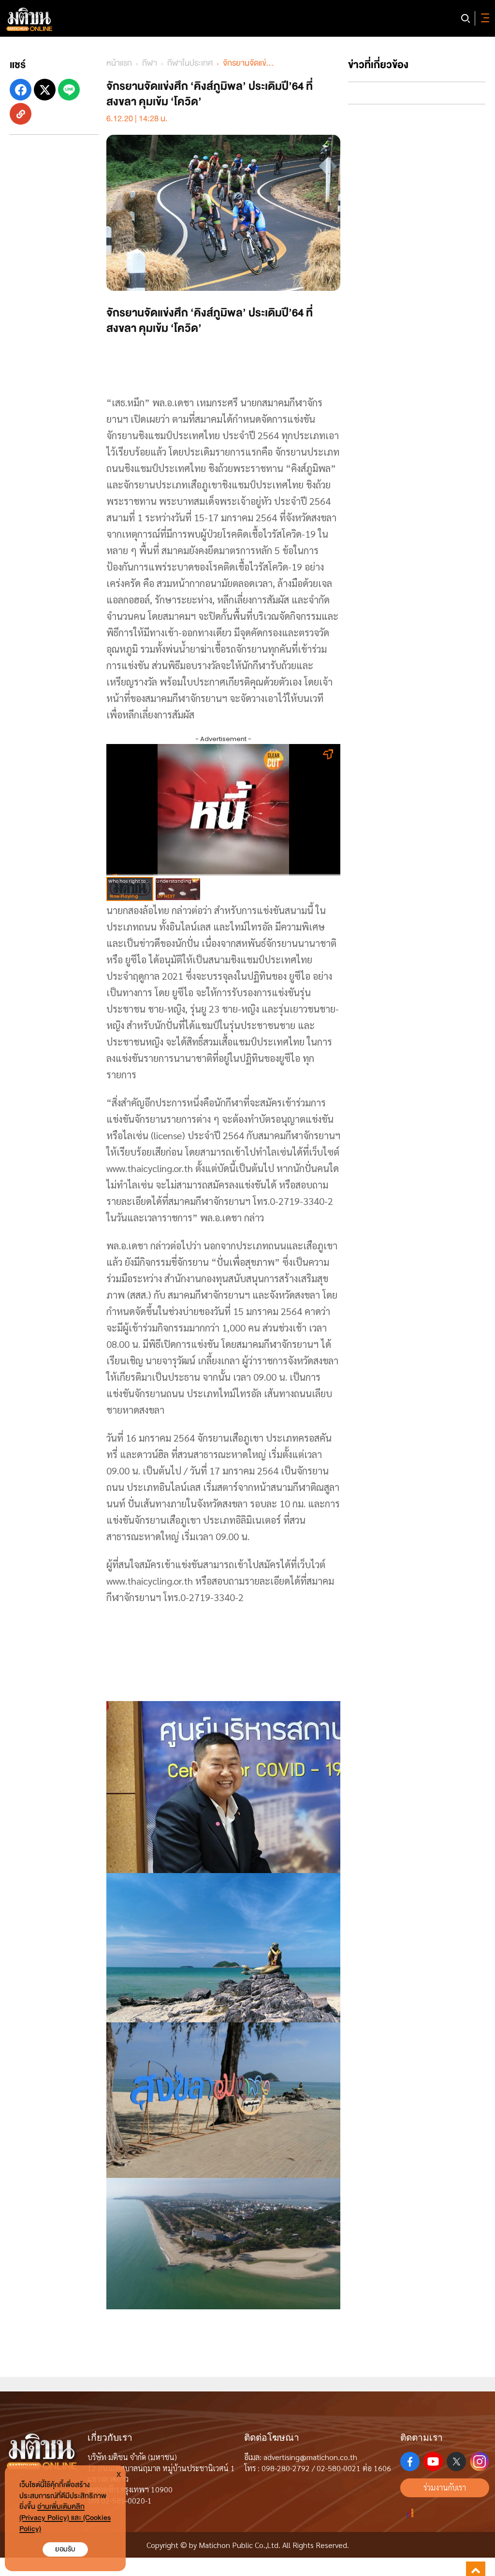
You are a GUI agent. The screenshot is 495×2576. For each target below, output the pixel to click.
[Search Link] (466, 18)
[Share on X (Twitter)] (45, 90)
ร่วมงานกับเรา (445, 2487)
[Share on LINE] (69, 90)
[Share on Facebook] (21, 90)
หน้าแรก (119, 63)
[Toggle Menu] (483, 18)
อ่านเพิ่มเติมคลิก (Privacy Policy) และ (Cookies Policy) (65, 2518)
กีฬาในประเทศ (190, 63)
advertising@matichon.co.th (310, 2457)
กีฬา (150, 63)
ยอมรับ (65, 2549)
